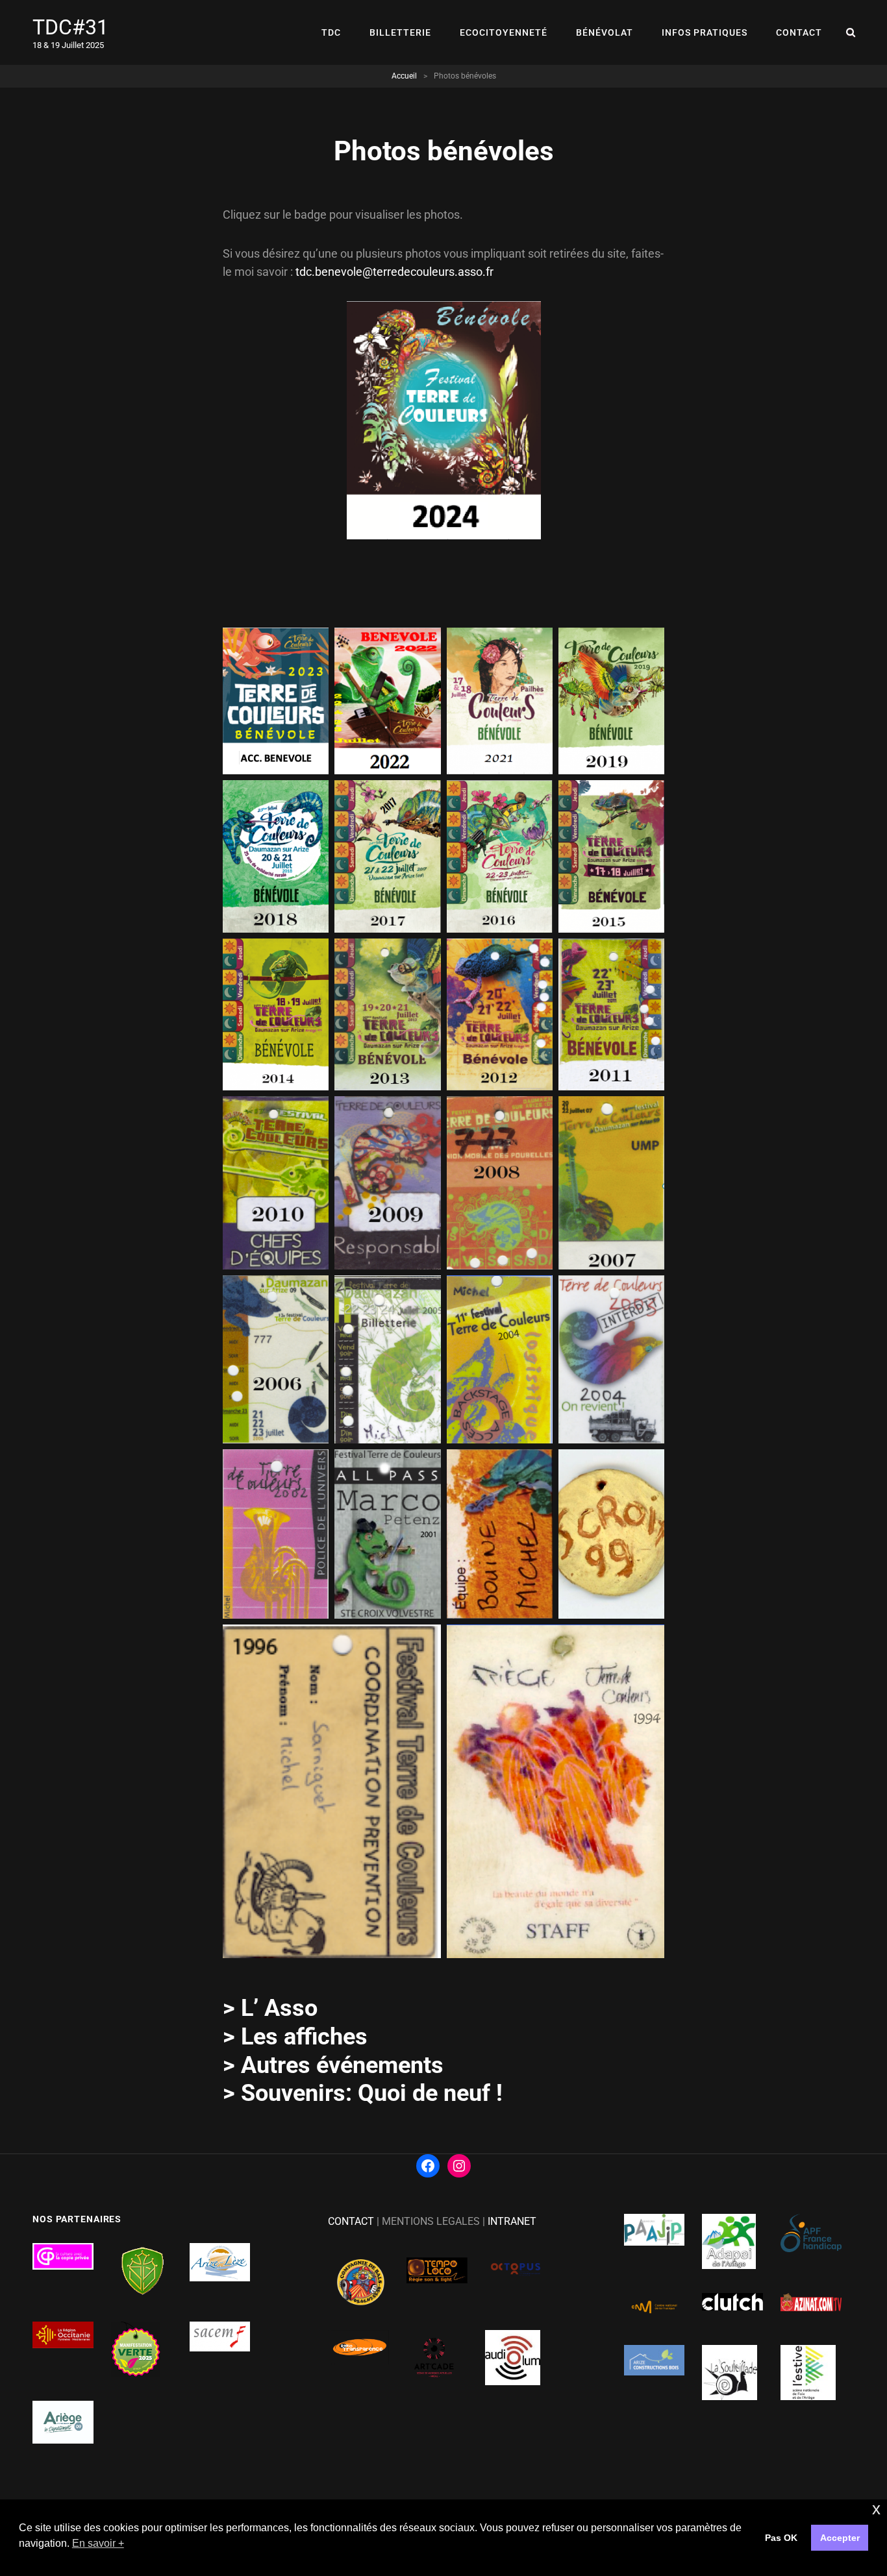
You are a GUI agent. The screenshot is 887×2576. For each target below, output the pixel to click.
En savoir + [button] (98, 2543)
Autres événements (342, 2065)
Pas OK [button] (781, 2538)
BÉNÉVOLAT (605, 32)
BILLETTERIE (400, 32)
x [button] (876, 2509)
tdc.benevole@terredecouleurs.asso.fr (394, 272)
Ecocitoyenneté (504, 32)
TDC (331, 32)
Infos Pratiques (705, 32)
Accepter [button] (840, 2538)
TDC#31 (70, 27)
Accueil (404, 76)
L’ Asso (279, 2008)
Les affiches (304, 2037)
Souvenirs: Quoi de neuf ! (372, 2093)
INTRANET (512, 2221)
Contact (799, 32)
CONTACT (351, 2221)
